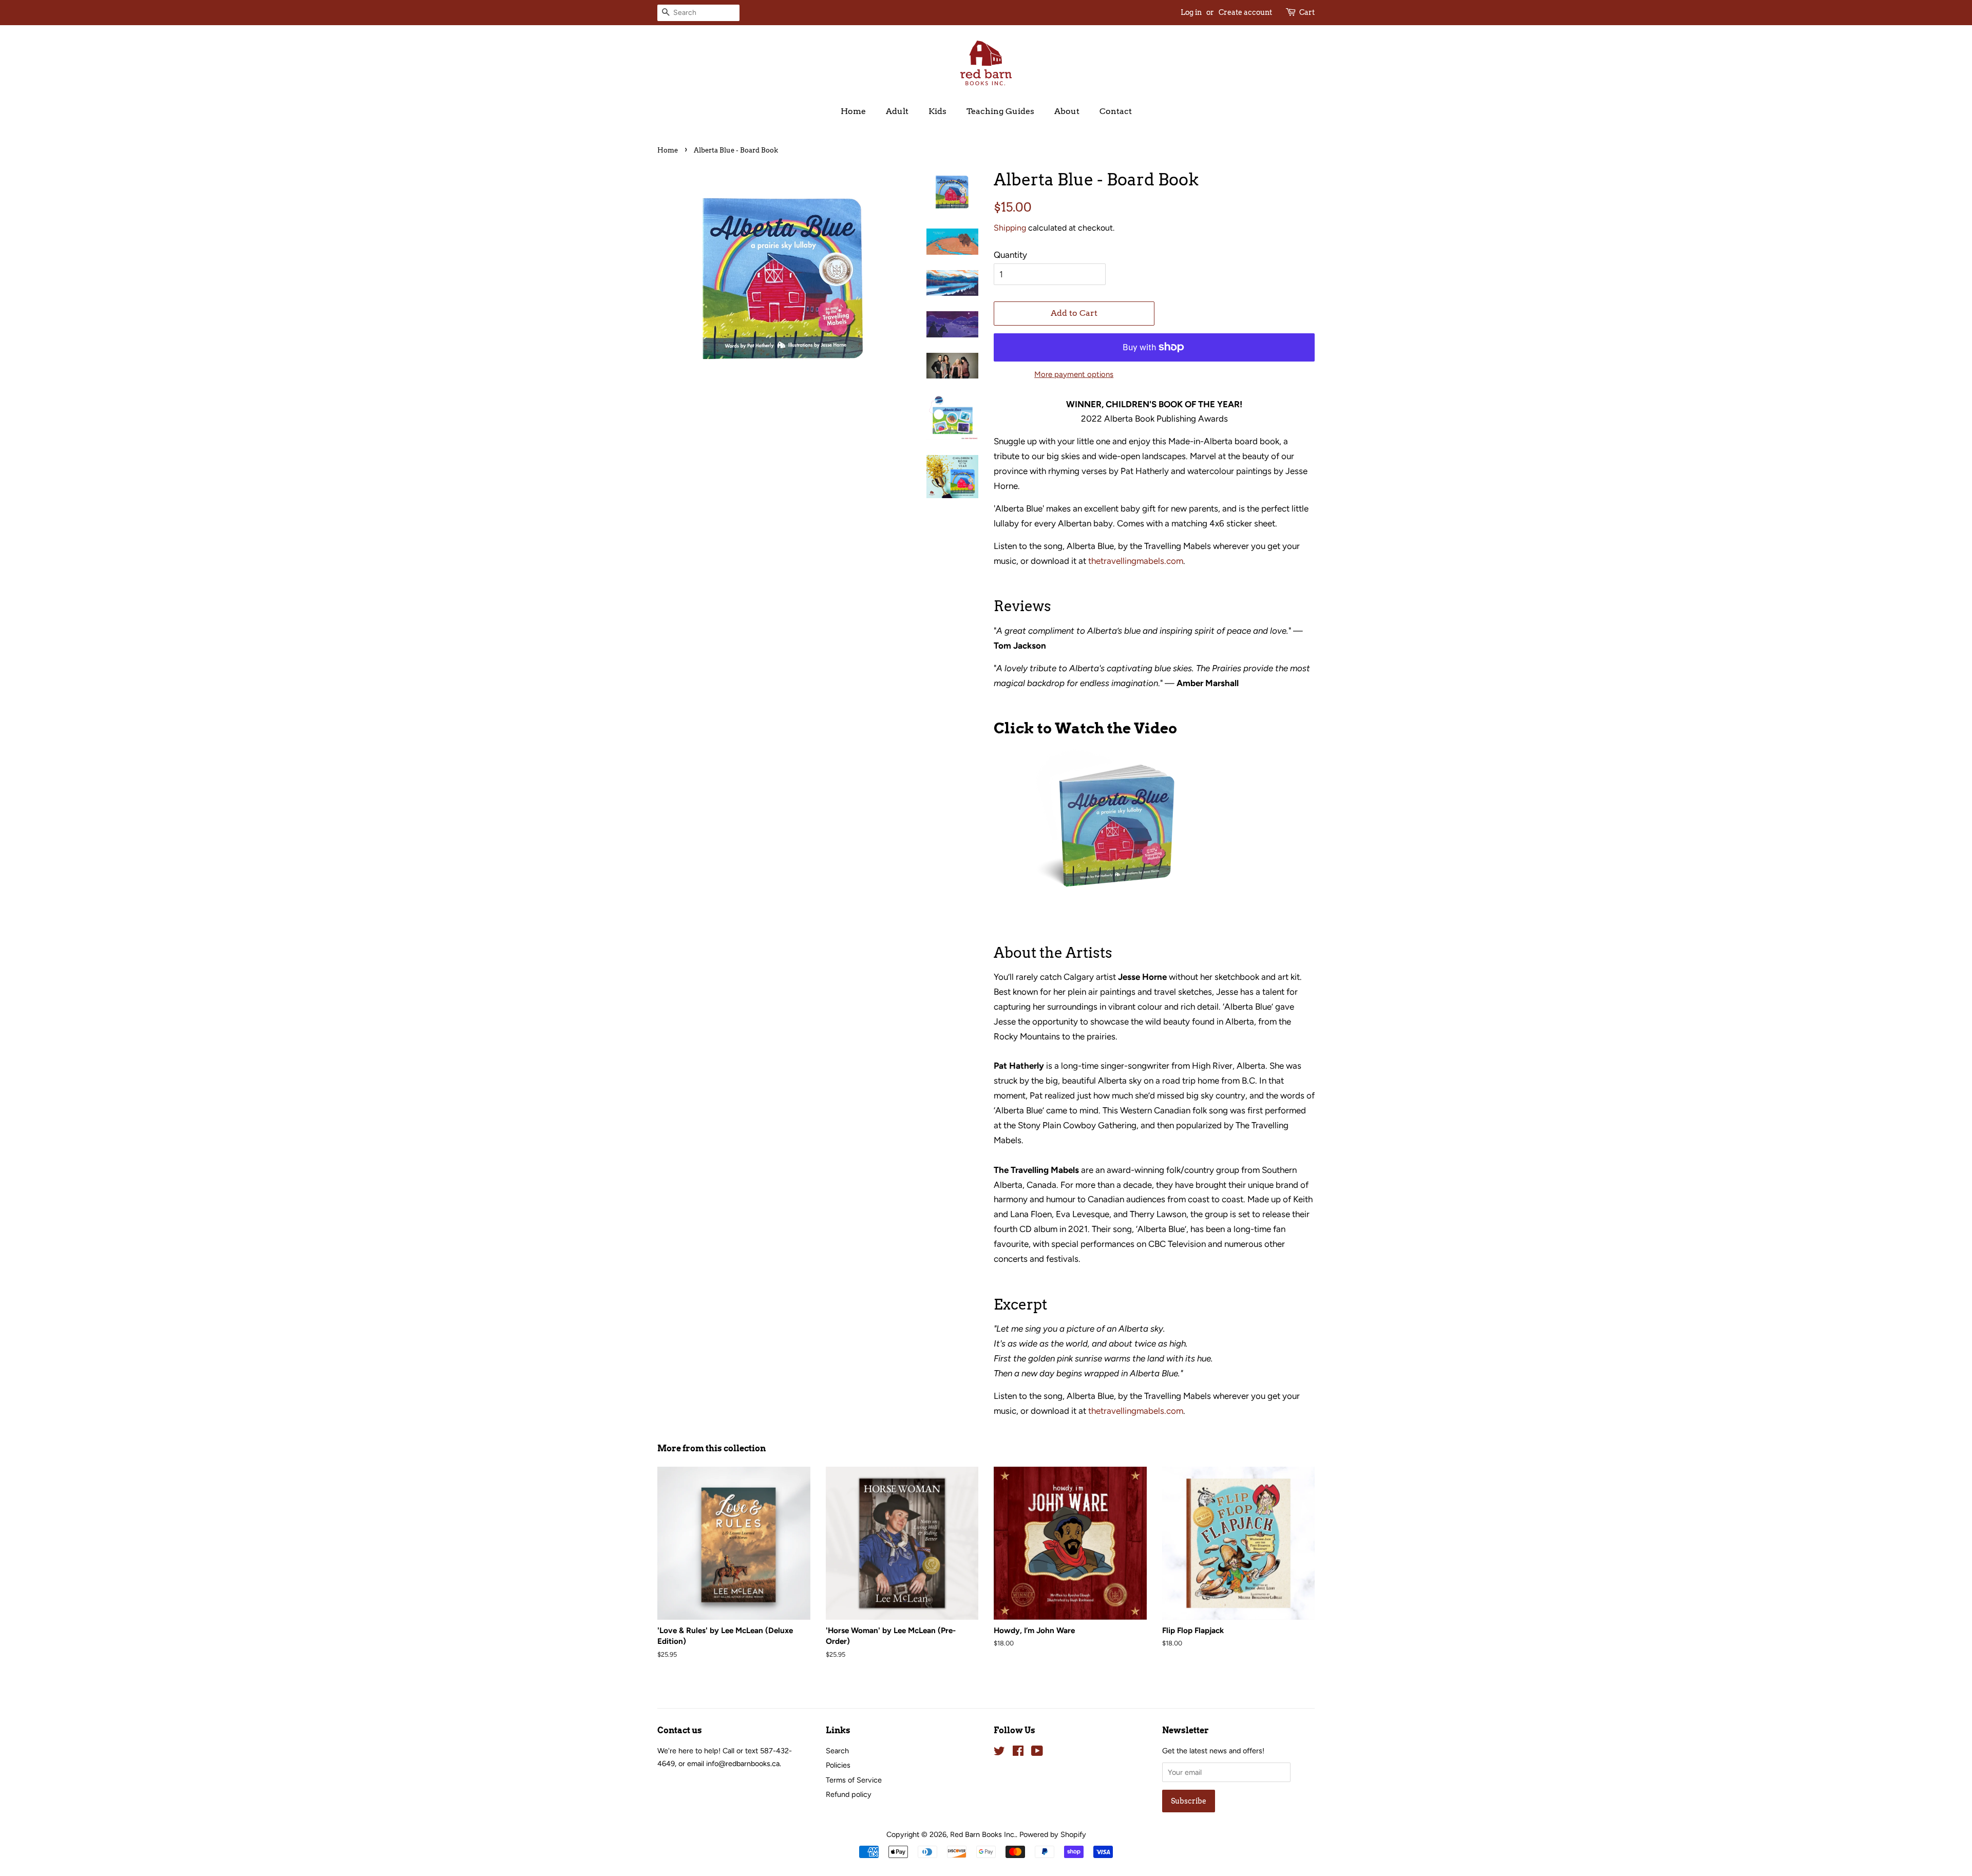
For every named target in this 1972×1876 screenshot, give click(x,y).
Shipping (1010, 228)
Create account (1245, 12)
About (1067, 111)
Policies (838, 1765)
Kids (937, 111)
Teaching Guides (1000, 111)
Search (837, 1751)
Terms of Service (854, 1780)
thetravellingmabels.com (1136, 561)
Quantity (1010, 255)
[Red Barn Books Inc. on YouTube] (1037, 1753)
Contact (1116, 111)
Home (853, 111)
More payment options (1074, 374)
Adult (897, 111)
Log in (1191, 12)
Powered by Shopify (1053, 1834)
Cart (1307, 12)
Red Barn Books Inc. (983, 1834)
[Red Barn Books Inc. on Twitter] (999, 1753)
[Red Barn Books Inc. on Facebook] (1018, 1753)
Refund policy (849, 1794)
